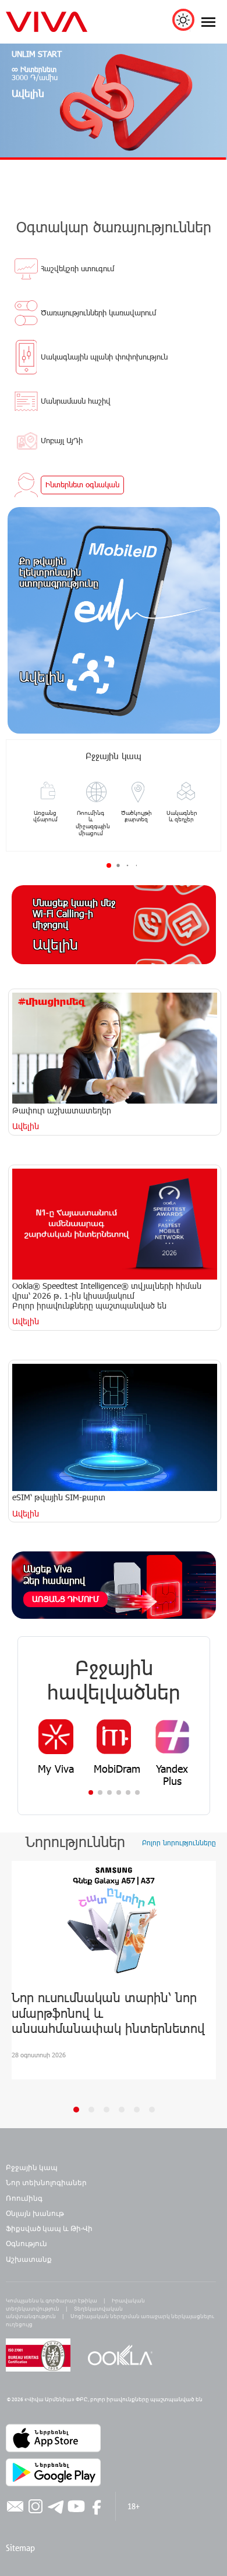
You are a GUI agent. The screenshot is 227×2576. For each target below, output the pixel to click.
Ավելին (42, 676)
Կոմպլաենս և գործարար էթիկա (52, 2300)
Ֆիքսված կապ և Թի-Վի (49, 2228)
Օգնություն (26, 2243)
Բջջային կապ (32, 2167)
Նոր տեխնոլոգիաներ (46, 2182)
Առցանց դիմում (65, 1599)
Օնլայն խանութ (35, 2213)
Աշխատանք (29, 2259)
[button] (91, 1792)
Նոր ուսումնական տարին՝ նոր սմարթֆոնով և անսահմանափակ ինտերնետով (108, 2012)
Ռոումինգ (25, 2198)
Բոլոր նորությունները (179, 1842)
